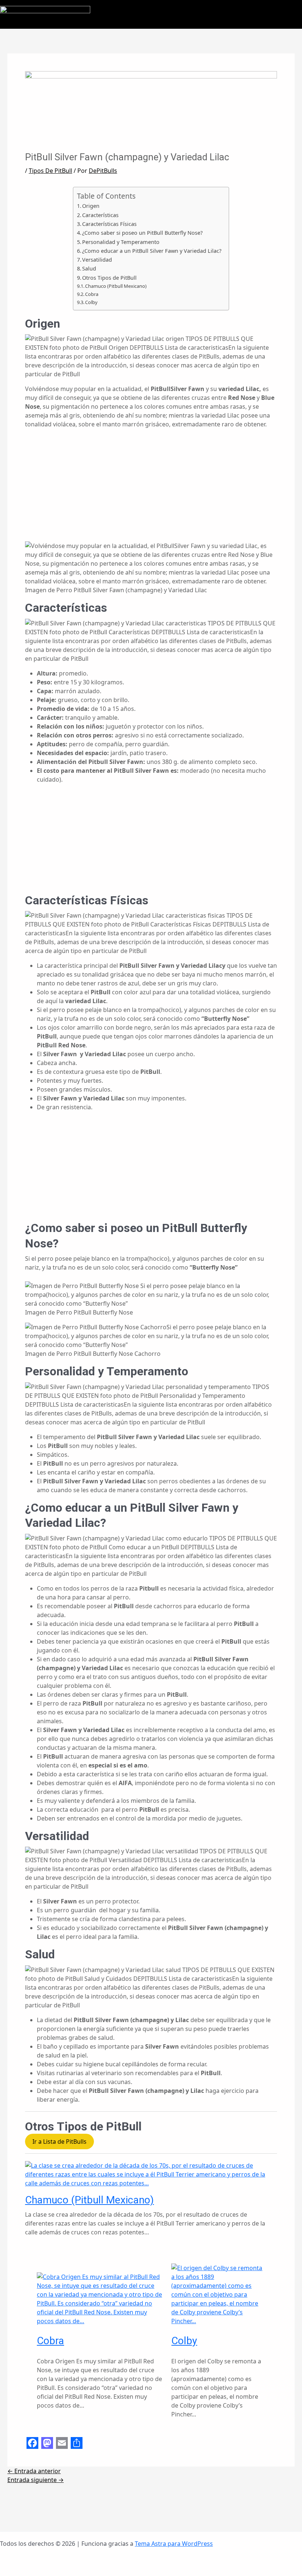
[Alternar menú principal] (294, 14)
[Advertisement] (151, 490)
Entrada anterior (34, 2471)
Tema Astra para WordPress (174, 2544)
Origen (91, 206)
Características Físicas (109, 224)
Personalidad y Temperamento (121, 242)
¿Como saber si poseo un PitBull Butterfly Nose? (142, 233)
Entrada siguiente (36, 2480)
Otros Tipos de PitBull (109, 278)
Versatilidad (97, 260)
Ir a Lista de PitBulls (59, 2142)
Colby (91, 302)
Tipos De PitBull (50, 171)
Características (100, 215)
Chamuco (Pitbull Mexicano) (116, 286)
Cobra (92, 294)
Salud (89, 268)
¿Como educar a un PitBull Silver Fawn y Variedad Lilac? (152, 251)
